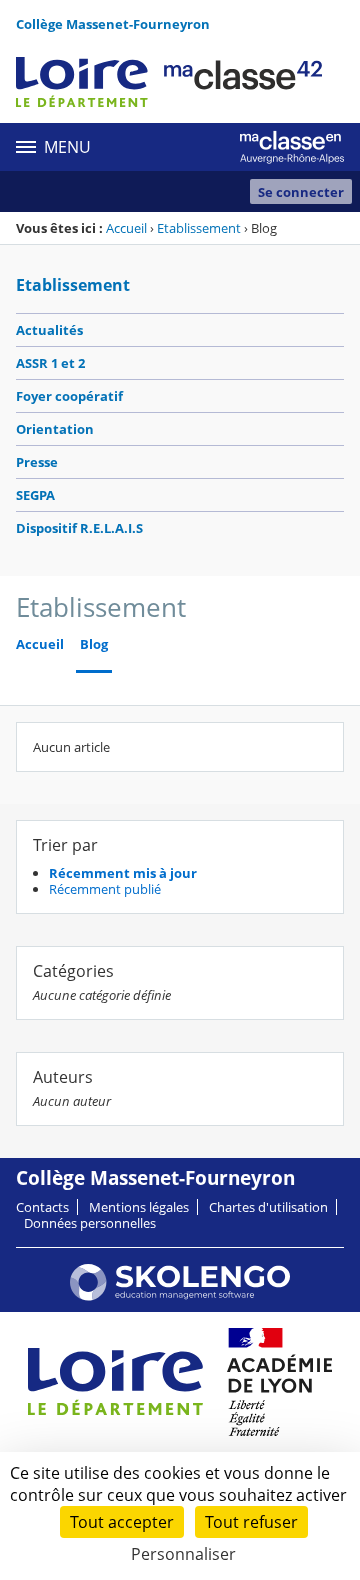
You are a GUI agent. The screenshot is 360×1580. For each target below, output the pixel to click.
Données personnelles (90, 1223)
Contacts (42, 1207)
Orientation (55, 429)
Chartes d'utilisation (268, 1207)
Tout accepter (122, 1522)
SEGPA (35, 495)
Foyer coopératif (69, 396)
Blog (94, 644)
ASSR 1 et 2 (50, 363)
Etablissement (199, 228)
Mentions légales (139, 1207)
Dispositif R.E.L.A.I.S (79, 528)
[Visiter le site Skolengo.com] (180, 1296)
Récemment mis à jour (123, 873)
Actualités (49, 330)
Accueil (126, 228)
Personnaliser (183, 1554)
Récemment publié (105, 889)
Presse (37, 462)
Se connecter (301, 192)
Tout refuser (251, 1522)
